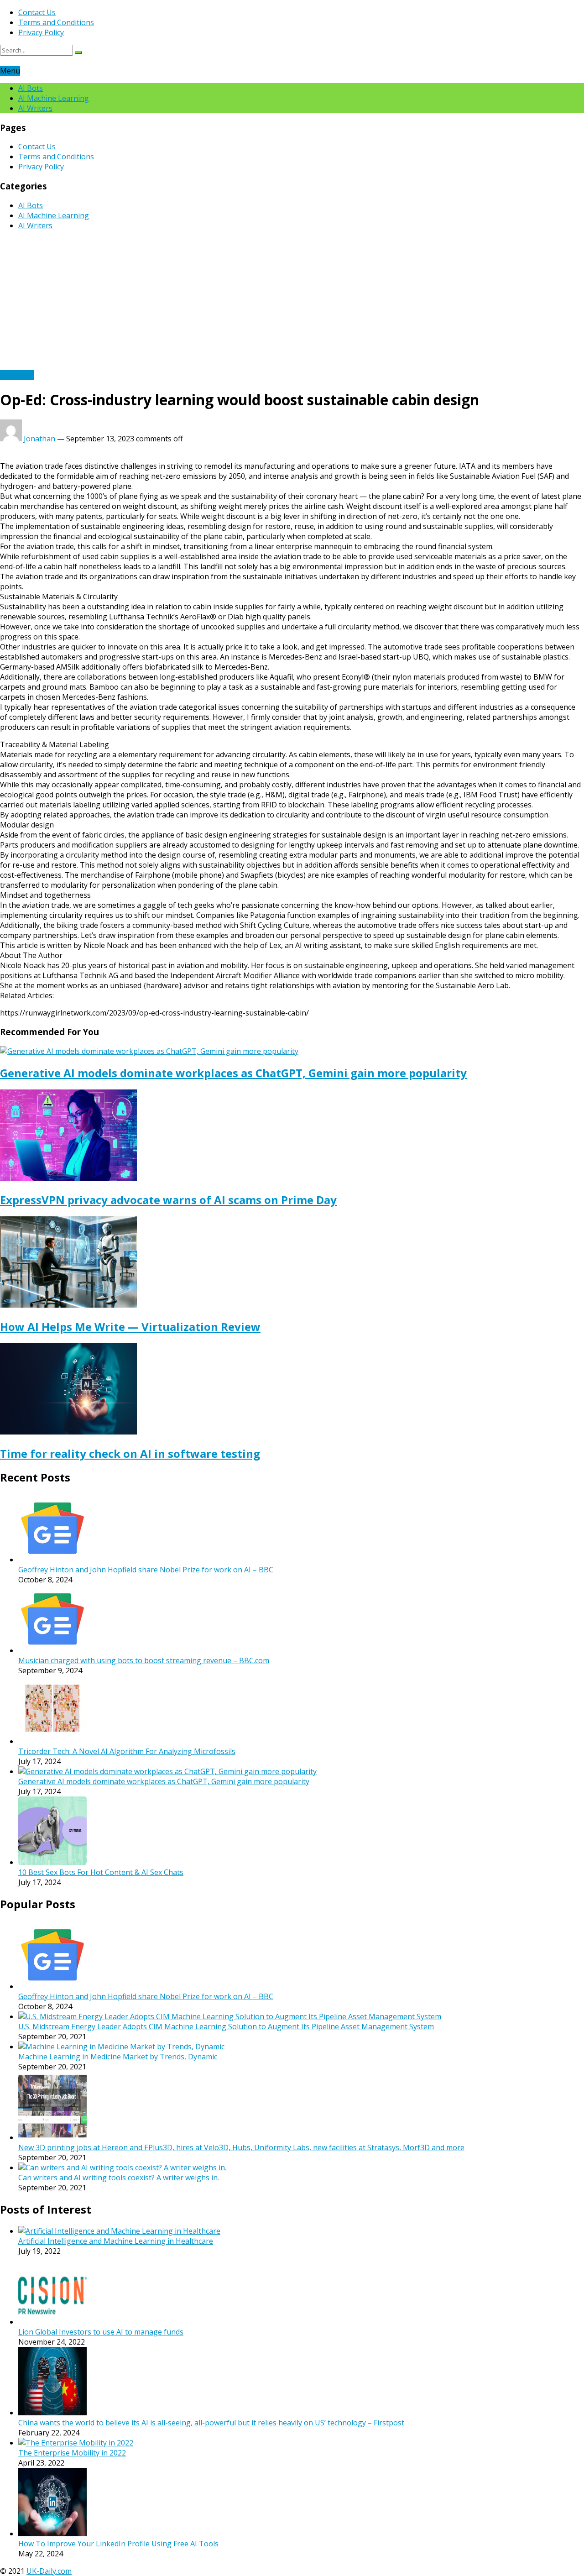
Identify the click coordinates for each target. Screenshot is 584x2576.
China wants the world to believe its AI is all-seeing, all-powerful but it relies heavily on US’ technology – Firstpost (211, 2423)
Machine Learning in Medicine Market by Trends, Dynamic (118, 2057)
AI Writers (35, 108)
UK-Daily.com (49, 2571)
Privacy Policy (41, 32)
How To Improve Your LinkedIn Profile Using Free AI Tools (118, 2544)
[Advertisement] (292, 302)
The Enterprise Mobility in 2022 (72, 2453)
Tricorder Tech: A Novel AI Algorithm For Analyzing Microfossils (127, 1751)
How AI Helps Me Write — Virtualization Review (130, 1327)
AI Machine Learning (54, 98)
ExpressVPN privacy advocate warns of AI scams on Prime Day (168, 1200)
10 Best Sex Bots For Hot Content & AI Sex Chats (101, 1872)
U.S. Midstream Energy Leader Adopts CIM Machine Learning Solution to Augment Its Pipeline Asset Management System (226, 2026)
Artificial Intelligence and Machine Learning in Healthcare (116, 2241)
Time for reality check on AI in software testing (130, 1453)
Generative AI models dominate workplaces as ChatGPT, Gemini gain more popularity (233, 1073)
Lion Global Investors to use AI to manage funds (101, 2332)
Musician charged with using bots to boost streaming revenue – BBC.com (144, 1660)
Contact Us (37, 12)
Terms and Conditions (56, 22)
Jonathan (39, 439)
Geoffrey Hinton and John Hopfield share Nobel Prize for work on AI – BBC (146, 1570)
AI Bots (31, 88)
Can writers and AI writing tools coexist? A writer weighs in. (119, 2178)
